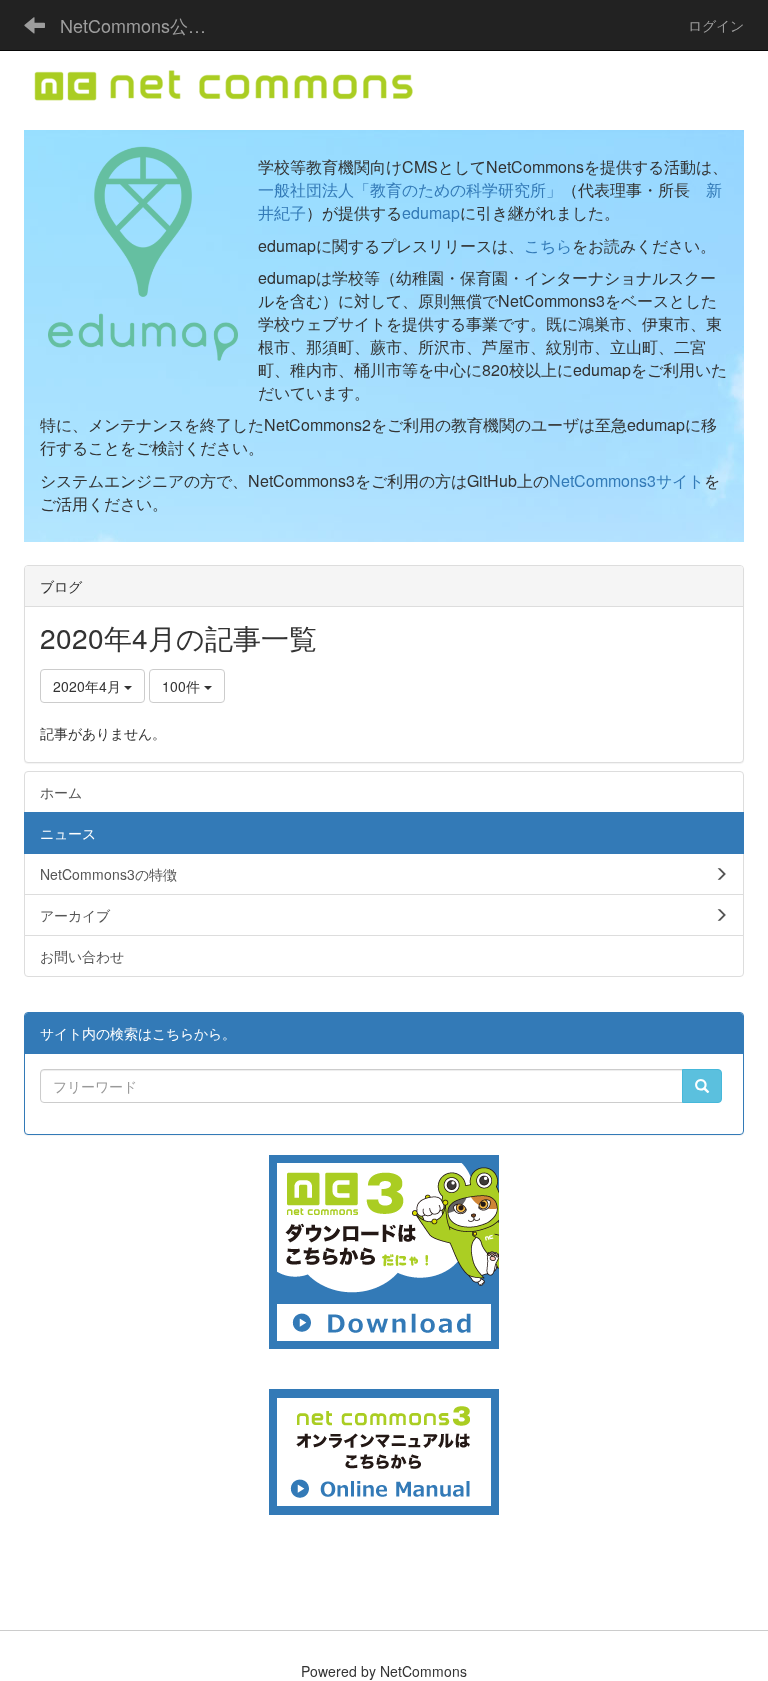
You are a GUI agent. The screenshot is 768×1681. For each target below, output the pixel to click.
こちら (548, 245)
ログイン (716, 25)
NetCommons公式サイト (144, 25)
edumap (431, 212)
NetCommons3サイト (626, 480)
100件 (183, 686)
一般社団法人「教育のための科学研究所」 (410, 189)
